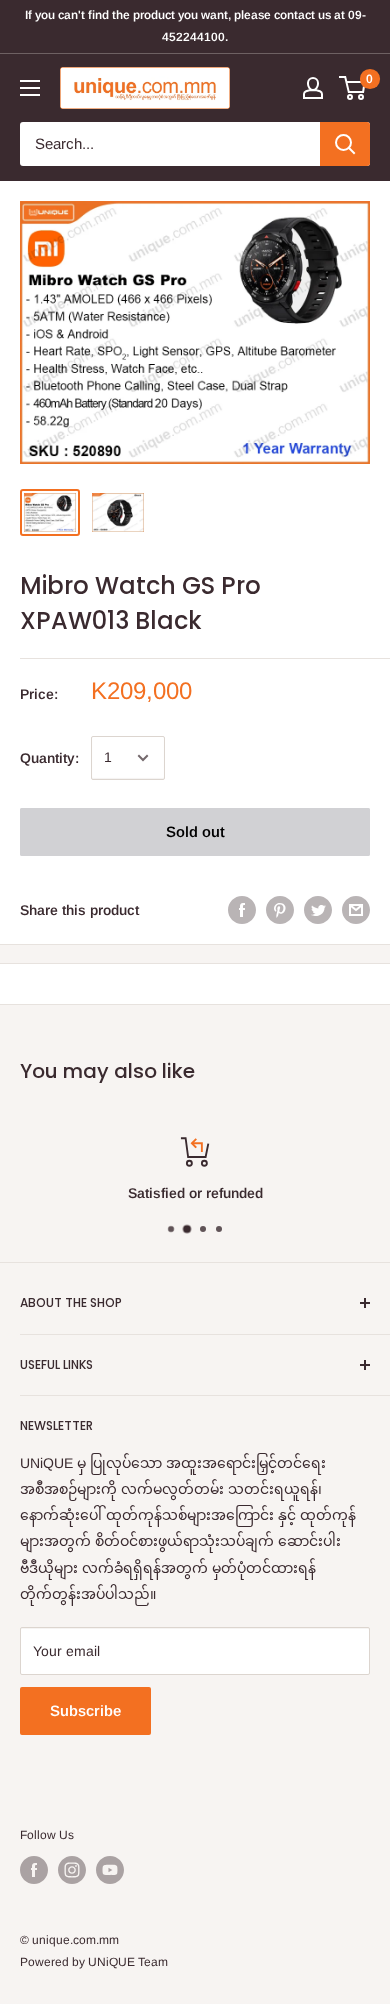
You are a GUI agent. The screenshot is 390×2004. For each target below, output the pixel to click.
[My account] (313, 88)
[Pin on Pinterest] (280, 910)
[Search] (345, 144)
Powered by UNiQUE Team (94, 1962)
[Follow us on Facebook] (34, 1870)
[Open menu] (30, 88)
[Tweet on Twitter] (318, 910)
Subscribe (85, 1710)
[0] (353, 88)
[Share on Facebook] (242, 910)
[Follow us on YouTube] (110, 1870)
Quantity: (49, 758)
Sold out (195, 831)
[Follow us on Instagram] (72, 1870)
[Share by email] (356, 910)
